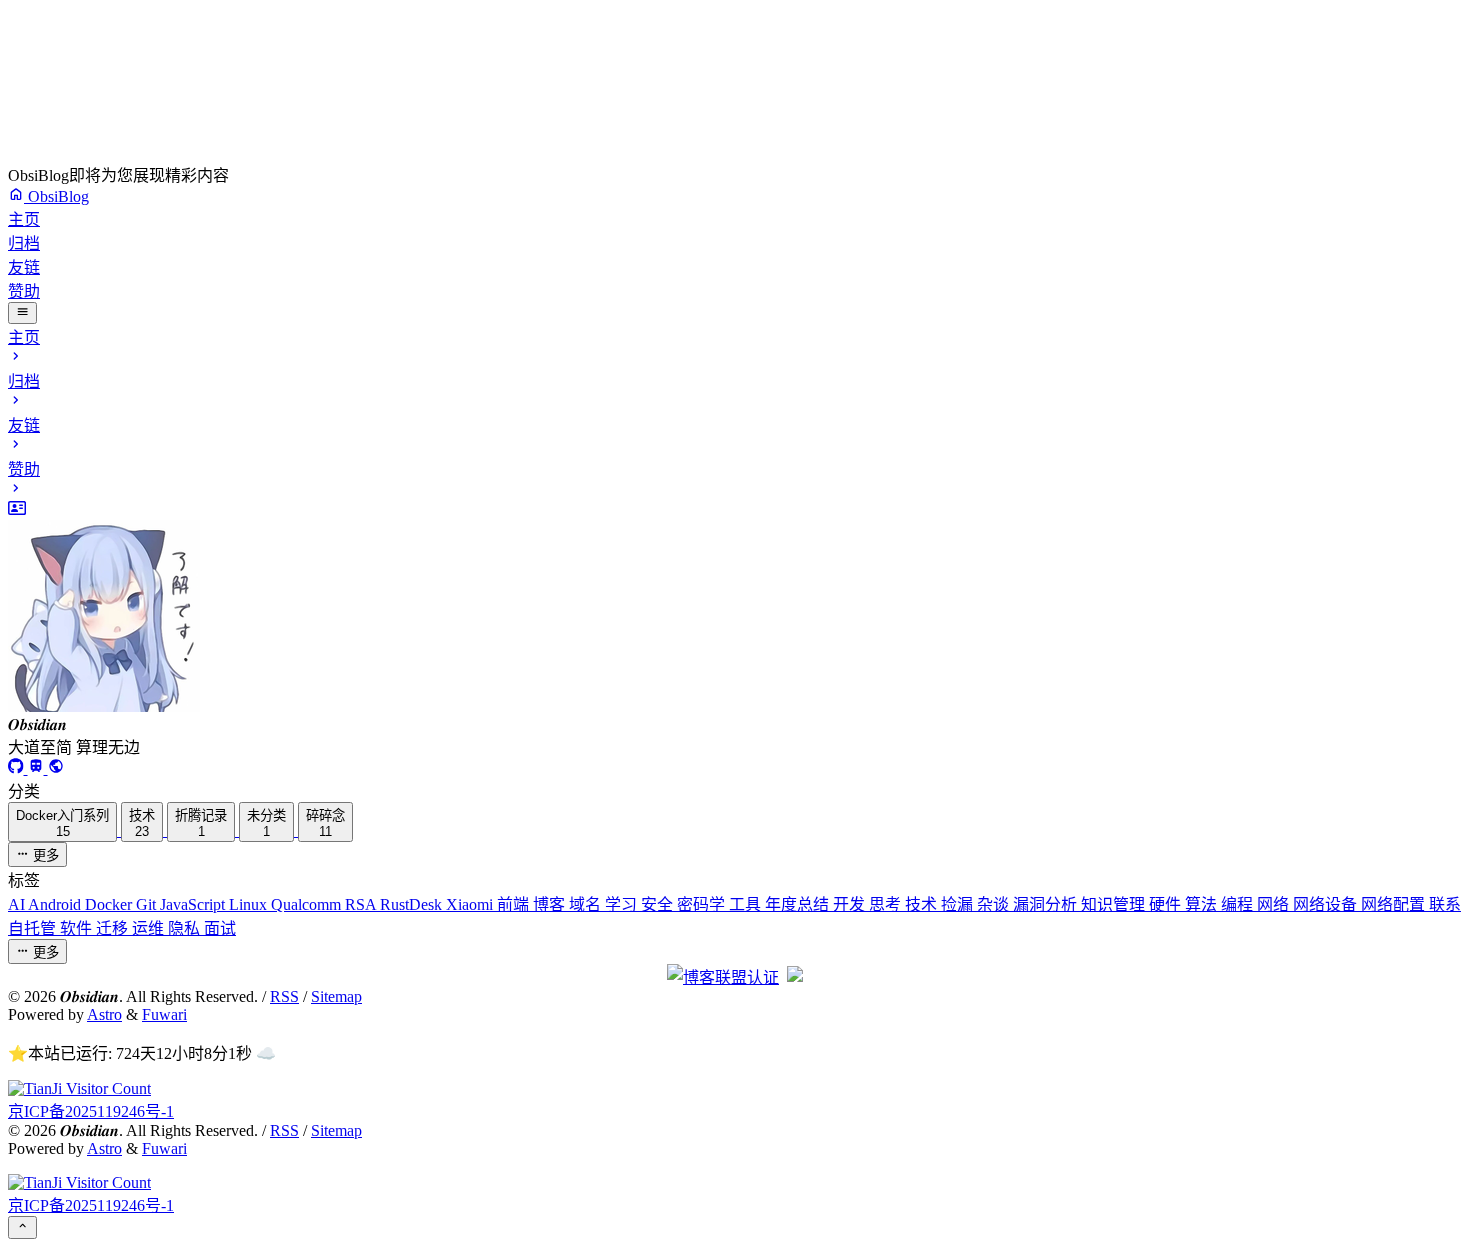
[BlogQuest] (56, 768)
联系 (1445, 904)
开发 (851, 904)
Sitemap (336, 996)
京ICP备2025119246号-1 (91, 1111)
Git (148, 904)
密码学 (703, 904)
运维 (150, 928)
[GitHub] (18, 768)
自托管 (34, 928)
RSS (284, 996)
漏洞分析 (1047, 904)
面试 (220, 928)
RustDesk (413, 904)
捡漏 (959, 904)
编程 (1239, 904)
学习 (623, 904)
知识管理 (1115, 904)
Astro (104, 1014)
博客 (551, 904)
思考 (887, 904)
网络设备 (1327, 904)
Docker (110, 904)
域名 (587, 904)
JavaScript (194, 904)
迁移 (114, 928)
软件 (78, 928)
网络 (1275, 904)
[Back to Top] (22, 1227)
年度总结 (799, 904)
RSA (362, 904)
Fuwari (164, 1014)
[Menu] (22, 313)
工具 (747, 904)
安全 (659, 904)
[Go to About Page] (735, 608)
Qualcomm (308, 904)
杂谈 (995, 904)
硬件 (1167, 904)
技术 (923, 904)
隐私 (186, 928)
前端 (515, 904)
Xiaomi (471, 904)
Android (56, 904)
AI (18, 904)
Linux (250, 904)
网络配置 (1395, 904)
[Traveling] (38, 768)
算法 (1203, 904)
